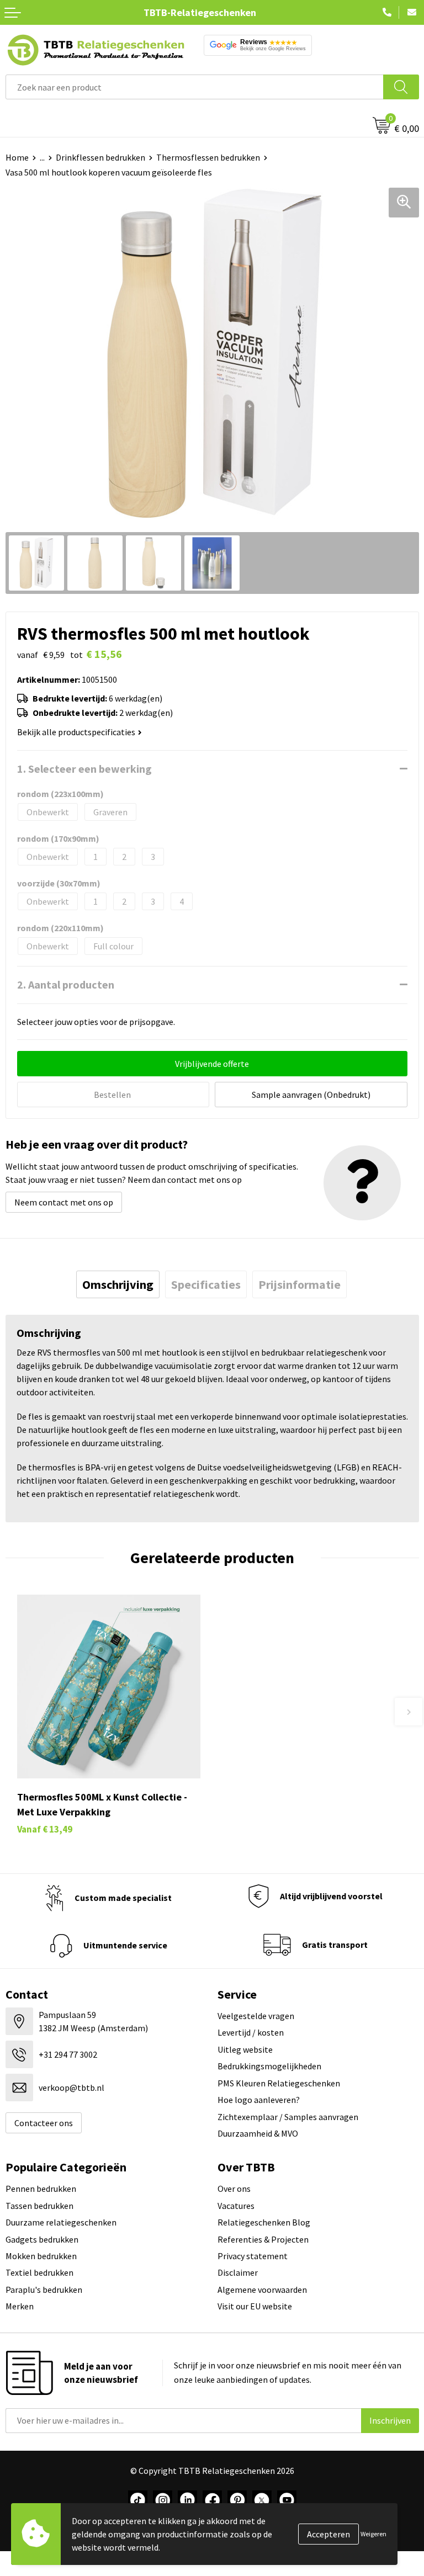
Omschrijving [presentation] (118, 1284)
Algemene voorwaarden (262, 2290)
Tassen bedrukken (39, 2206)
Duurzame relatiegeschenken (61, 2222)
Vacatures (236, 2206)
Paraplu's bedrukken (44, 2290)
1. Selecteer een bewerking (84, 769)
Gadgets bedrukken (42, 2239)
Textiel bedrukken (39, 2272)
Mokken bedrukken (41, 2256)
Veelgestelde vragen (256, 2016)
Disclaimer (238, 2272)
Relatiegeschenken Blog (264, 2222)
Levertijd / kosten (251, 2032)
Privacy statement (253, 2256)
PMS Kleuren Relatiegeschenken (279, 2083)
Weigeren (373, 2534)
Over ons (234, 2189)
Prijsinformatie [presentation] (300, 1284)
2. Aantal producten (66, 984)
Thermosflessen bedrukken (208, 157)
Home (17, 157)
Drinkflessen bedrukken (100, 157)
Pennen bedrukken (41, 2189)
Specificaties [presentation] (206, 1284)
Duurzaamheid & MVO (258, 2133)
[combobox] (195, 87)
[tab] (118, 1284)
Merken (20, 2306)
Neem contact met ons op (64, 1202)
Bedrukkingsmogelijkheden (269, 2066)
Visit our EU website (255, 2306)
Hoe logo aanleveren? (259, 2100)
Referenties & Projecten (263, 2239)
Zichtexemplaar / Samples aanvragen (288, 2117)
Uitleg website (245, 2049)
